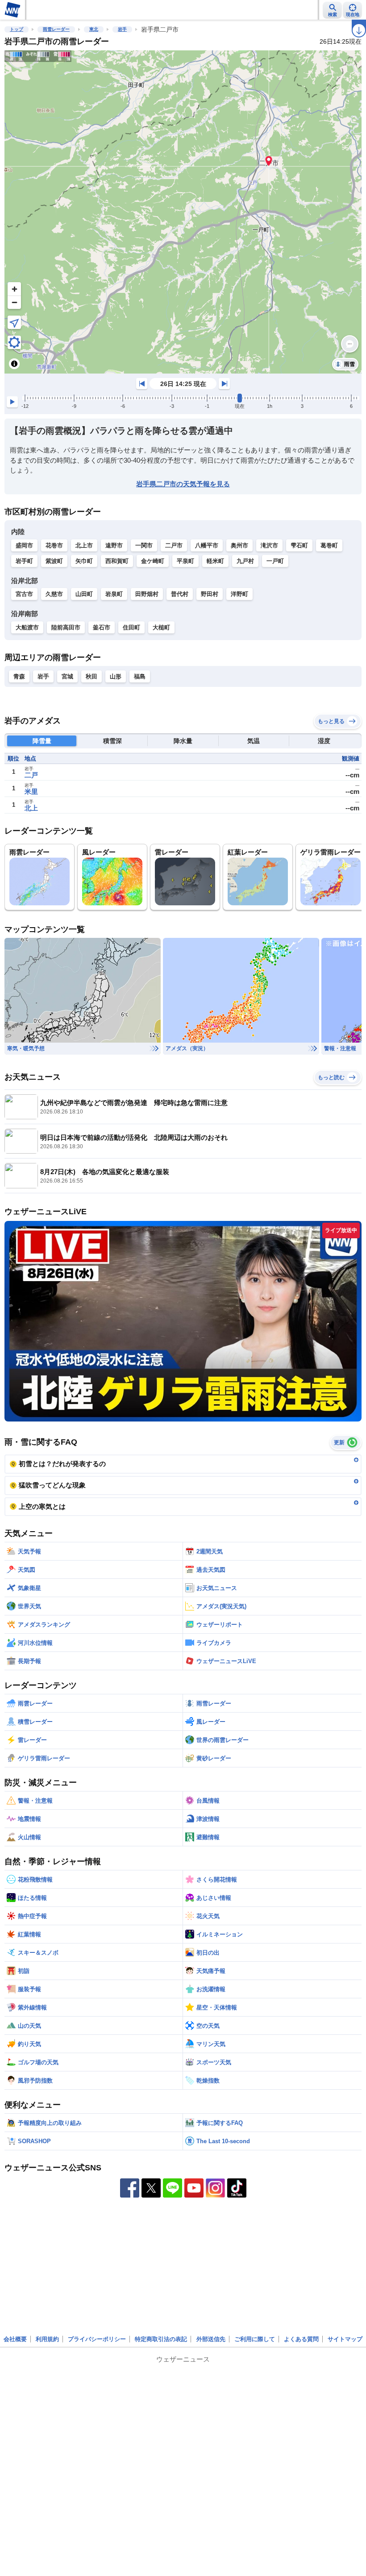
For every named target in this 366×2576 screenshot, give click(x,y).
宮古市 (24, 594)
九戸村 (245, 561)
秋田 (91, 676)
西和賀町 (117, 561)
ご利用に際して (255, 2339)
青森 (19, 676)
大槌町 (161, 627)
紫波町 (54, 561)
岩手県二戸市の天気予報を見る (183, 484)
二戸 (31, 775)
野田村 (210, 594)
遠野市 (114, 545)
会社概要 (15, 2339)
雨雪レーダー (56, 29)
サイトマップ (345, 2339)
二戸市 (174, 545)
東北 (94, 29)
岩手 (122, 29)
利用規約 (47, 2339)
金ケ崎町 (153, 561)
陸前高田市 (66, 627)
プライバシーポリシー (97, 2339)
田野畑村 (147, 594)
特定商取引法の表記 (161, 2339)
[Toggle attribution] (14, 364)
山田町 (84, 594)
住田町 (131, 627)
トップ (17, 29)
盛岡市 (24, 545)
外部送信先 (211, 2339)
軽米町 (215, 561)
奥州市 (239, 545)
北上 (31, 808)
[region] (183, 212)
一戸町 (275, 561)
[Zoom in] (14, 289)
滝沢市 (269, 545)
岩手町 (24, 561)
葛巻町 (329, 545)
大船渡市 (27, 627)
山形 (116, 676)
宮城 (67, 676)
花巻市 (54, 545)
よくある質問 (301, 2339)
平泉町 (185, 561)
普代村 (180, 594)
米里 (31, 791)
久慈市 (54, 594)
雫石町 (299, 545)
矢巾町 (84, 561)
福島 (140, 676)
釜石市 (102, 627)
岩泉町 (114, 594)
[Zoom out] (14, 302)
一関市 (144, 545)
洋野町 (239, 594)
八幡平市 (207, 545)
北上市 (84, 545)
